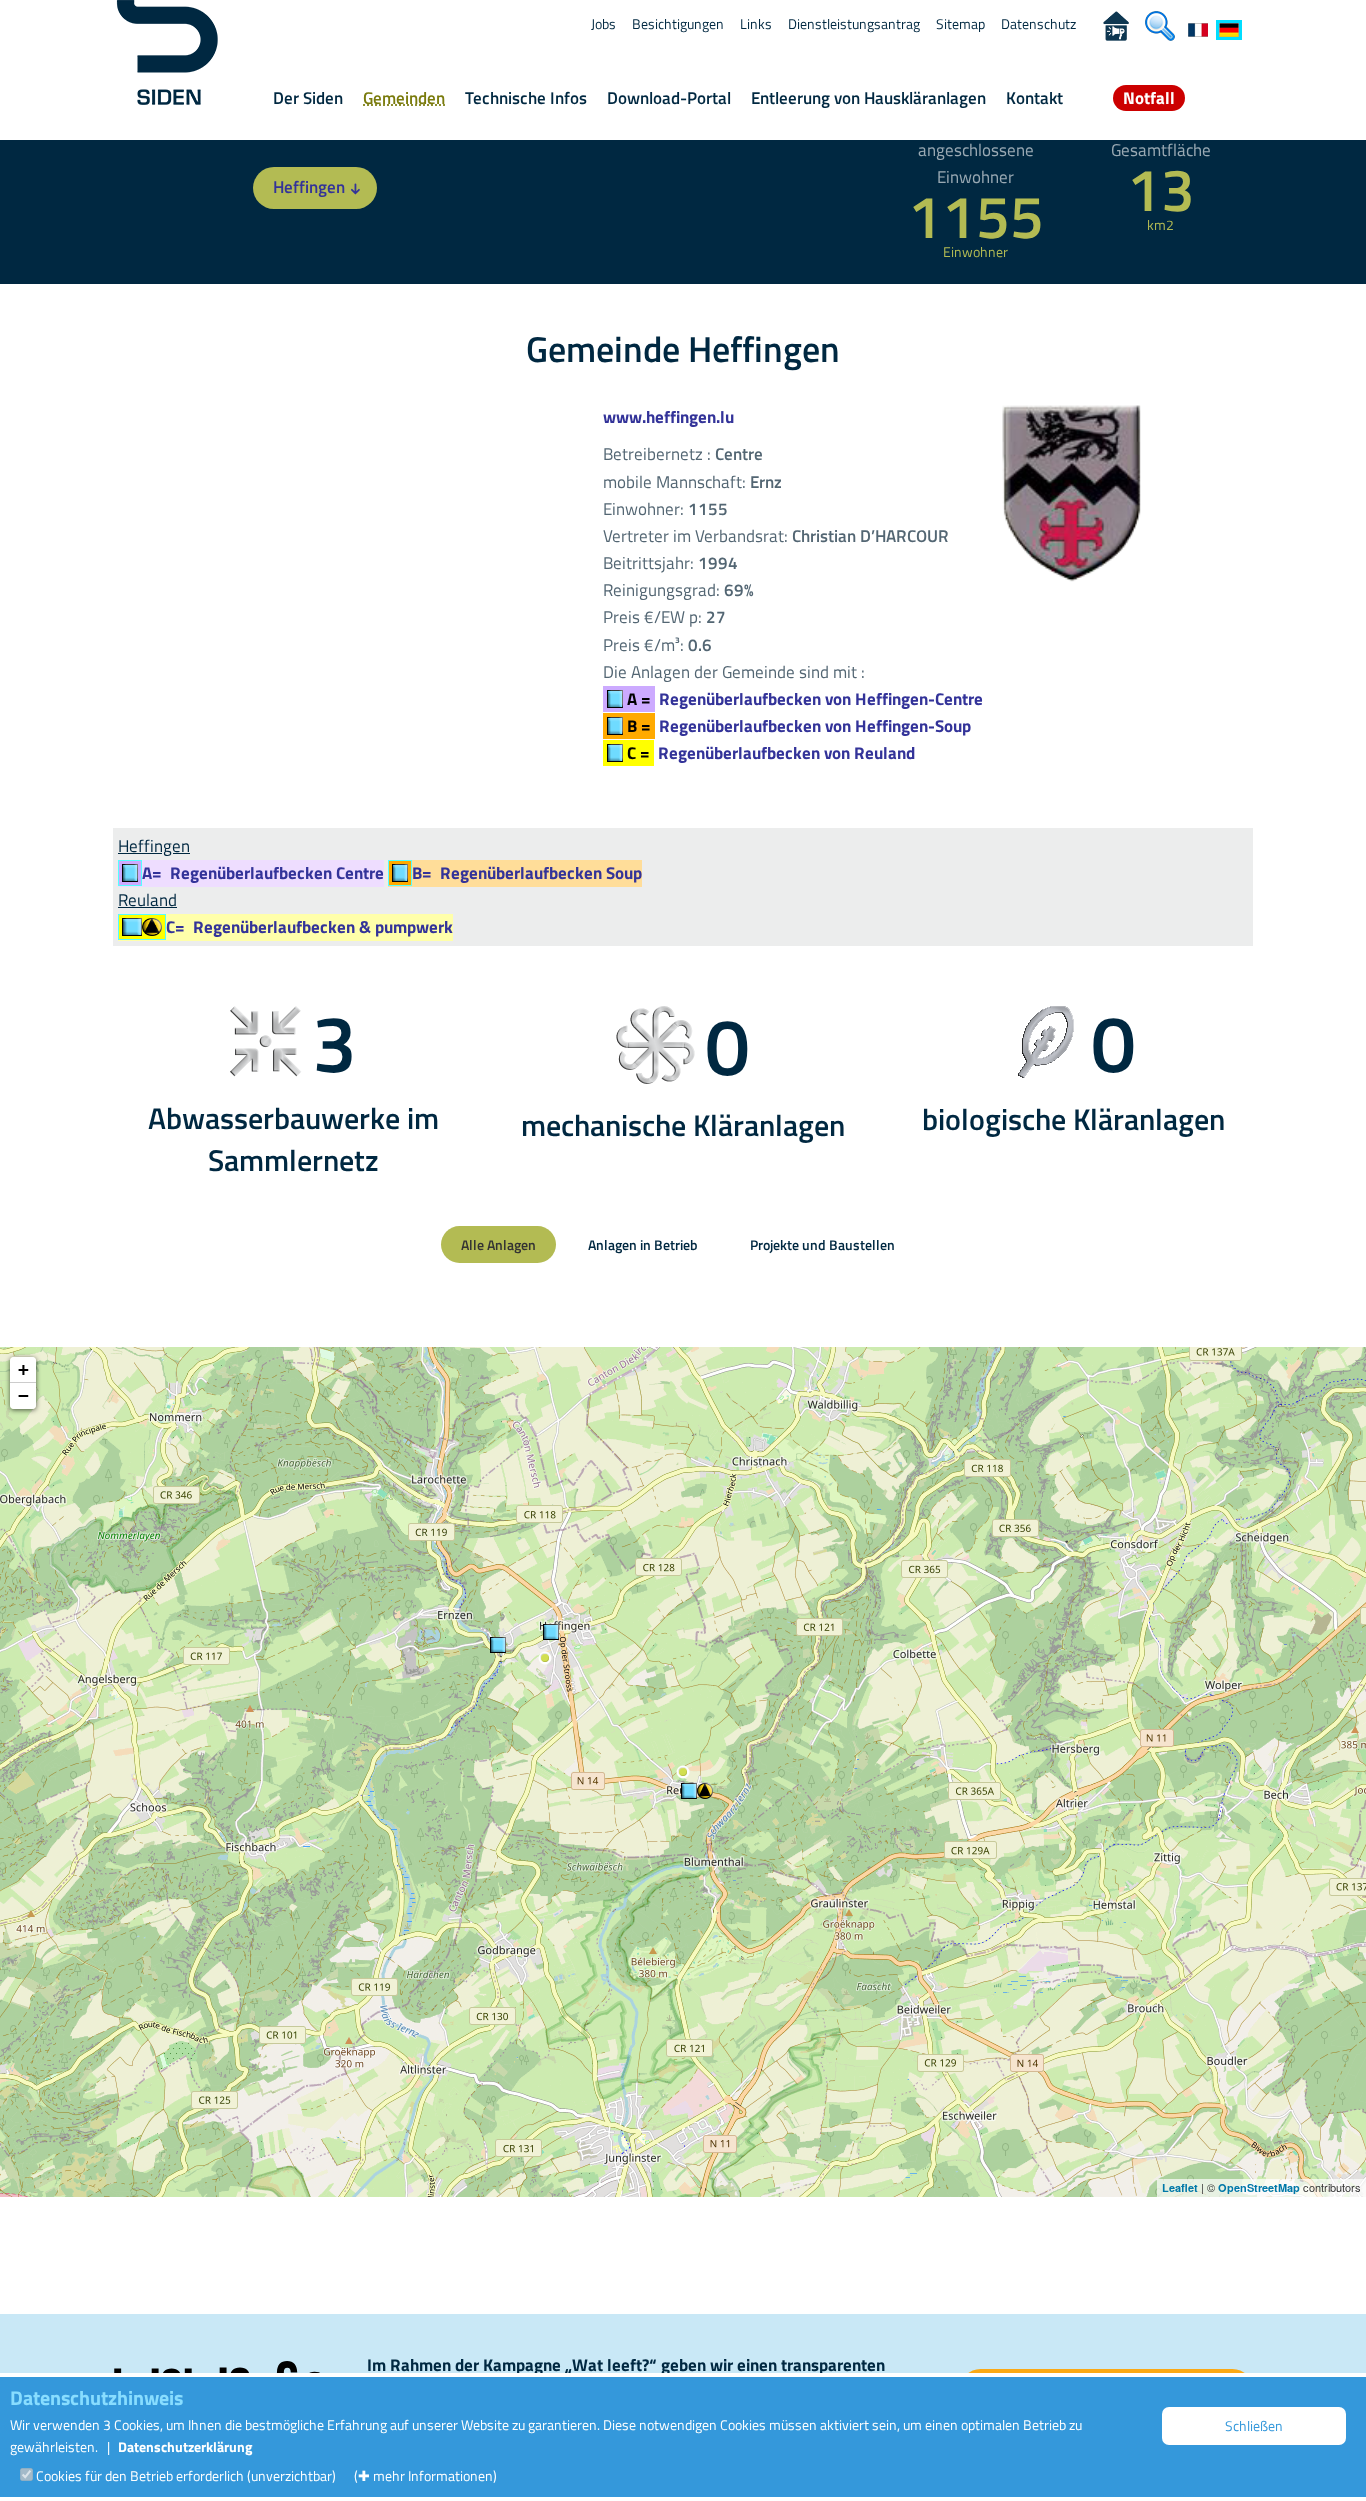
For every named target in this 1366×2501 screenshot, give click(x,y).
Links (756, 23)
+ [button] (23, 1369)
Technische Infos (526, 98)
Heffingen (309, 187)
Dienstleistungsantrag (854, 23)
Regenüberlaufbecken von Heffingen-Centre (805, 699)
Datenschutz (1038, 23)
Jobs (603, 23)
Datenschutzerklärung (185, 2446)
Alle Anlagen (498, 1244)
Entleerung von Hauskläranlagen (868, 98)
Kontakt (1034, 98)
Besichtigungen (678, 23)
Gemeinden (404, 98)
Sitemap (960, 23)
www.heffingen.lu (668, 417)
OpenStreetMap (1259, 2187)
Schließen (1254, 2425)
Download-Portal (669, 98)
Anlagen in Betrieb (643, 1244)
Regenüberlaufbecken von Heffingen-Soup (799, 726)
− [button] (23, 1395)
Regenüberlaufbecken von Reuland (771, 753)
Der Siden (308, 98)
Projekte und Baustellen (822, 1244)
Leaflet (1180, 2187)
